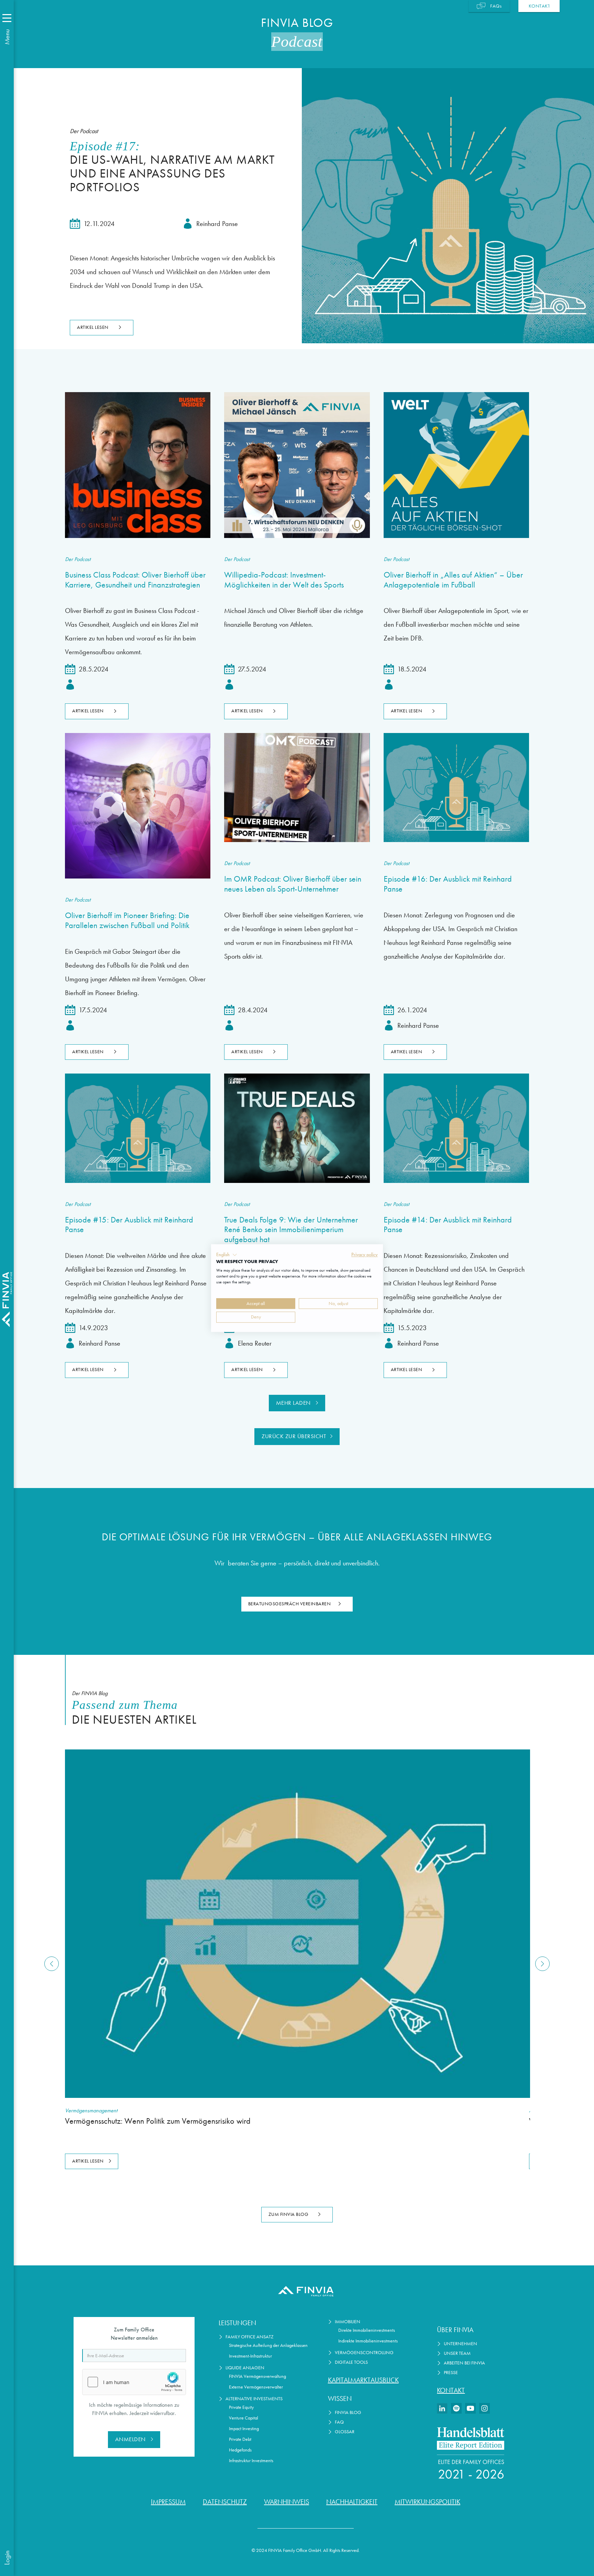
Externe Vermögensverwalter (256, 2387)
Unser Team (457, 2353)
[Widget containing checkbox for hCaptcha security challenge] (134, 2382)
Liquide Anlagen (245, 2368)
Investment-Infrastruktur (250, 2356)
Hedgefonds (240, 2450)
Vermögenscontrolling (364, 2353)
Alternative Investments (254, 2399)
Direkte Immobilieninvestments (367, 2330)
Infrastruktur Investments (251, 2461)
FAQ (339, 2422)
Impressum (168, 2502)
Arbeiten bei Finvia (464, 2363)
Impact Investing (244, 2429)
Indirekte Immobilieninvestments (368, 2341)
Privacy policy (365, 1254)
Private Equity (241, 2407)
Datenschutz (225, 2502)
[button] (227, 1255)
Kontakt (451, 2390)
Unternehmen (460, 2344)
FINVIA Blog (348, 2412)
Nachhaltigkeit (352, 2502)
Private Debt (240, 2439)
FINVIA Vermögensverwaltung (257, 2376)
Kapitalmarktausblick (363, 2380)
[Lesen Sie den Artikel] (138, 465)
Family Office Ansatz (250, 2337)
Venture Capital (244, 2418)
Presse (451, 2373)
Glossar (345, 2432)
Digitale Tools (351, 2362)
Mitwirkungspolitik (427, 2502)
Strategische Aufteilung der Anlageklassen (268, 2345)
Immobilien (348, 2322)
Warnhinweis (287, 2502)
